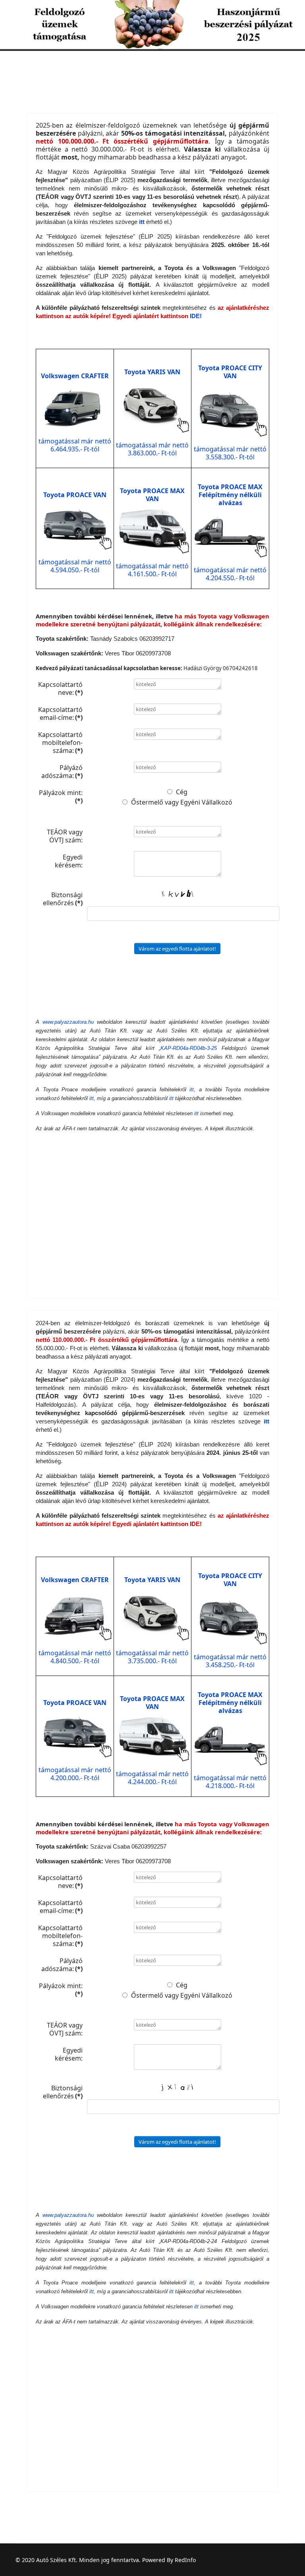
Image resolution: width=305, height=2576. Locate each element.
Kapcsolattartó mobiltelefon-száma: (60, 742)
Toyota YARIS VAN (152, 372)
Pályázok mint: (61, 796)
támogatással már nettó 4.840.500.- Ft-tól (75, 1657)
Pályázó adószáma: (62, 771)
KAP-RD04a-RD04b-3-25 (189, 1048)
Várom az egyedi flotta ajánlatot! (177, 949)
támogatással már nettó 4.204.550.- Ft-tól (230, 574)
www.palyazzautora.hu (68, 1022)
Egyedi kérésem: (69, 861)
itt (192, 1090)
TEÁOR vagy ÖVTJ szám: (65, 836)
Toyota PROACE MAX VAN (152, 495)
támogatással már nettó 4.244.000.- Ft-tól (152, 1778)
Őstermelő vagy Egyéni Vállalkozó (181, 802)
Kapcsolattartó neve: (60, 688)
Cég (181, 792)
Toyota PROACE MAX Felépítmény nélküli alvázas (230, 495)
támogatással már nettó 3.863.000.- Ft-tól (152, 449)
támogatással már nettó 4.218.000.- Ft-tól (230, 1782)
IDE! (196, 316)
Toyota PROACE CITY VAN (230, 372)
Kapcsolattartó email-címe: (60, 713)
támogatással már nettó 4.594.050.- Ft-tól (75, 566)
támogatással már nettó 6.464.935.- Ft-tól (75, 445)
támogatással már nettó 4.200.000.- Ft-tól (75, 1774)
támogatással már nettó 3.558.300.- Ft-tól (230, 453)
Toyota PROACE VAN (75, 495)
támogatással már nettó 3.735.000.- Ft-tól (152, 1657)
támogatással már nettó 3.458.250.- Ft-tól (230, 1661)
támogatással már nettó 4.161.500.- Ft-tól (152, 570)
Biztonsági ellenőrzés (63, 899)
